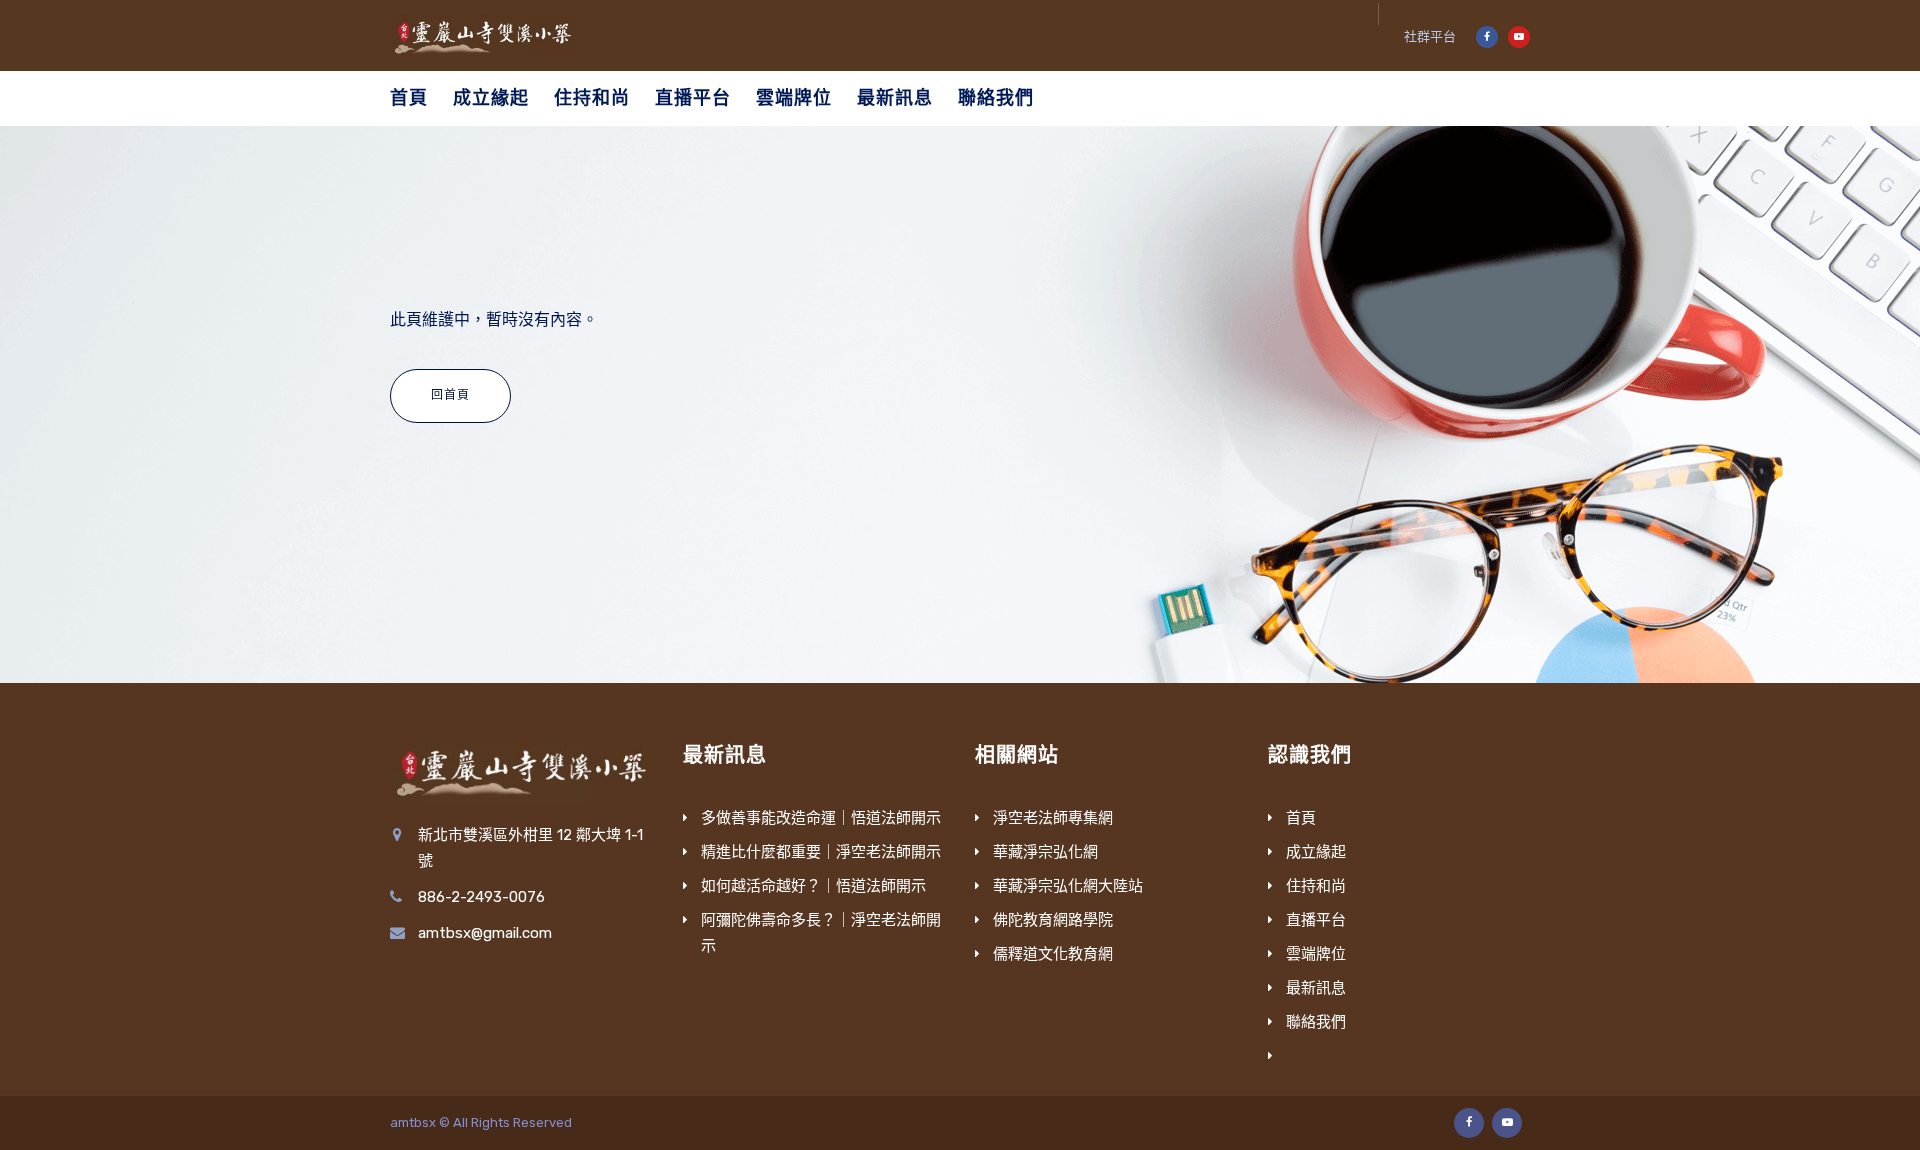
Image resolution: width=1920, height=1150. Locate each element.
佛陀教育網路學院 (1053, 920)
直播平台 (693, 98)
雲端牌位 (794, 98)
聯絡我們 (996, 98)
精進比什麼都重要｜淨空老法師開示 (821, 852)
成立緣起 (491, 98)
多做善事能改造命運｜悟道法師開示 (821, 818)
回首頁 (450, 395)
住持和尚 (592, 98)
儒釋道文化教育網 (1053, 954)
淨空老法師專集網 (1053, 818)
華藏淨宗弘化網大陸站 (1068, 886)
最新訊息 (895, 98)
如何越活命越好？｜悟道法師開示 (813, 886)
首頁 (409, 98)
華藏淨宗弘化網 (1045, 852)
